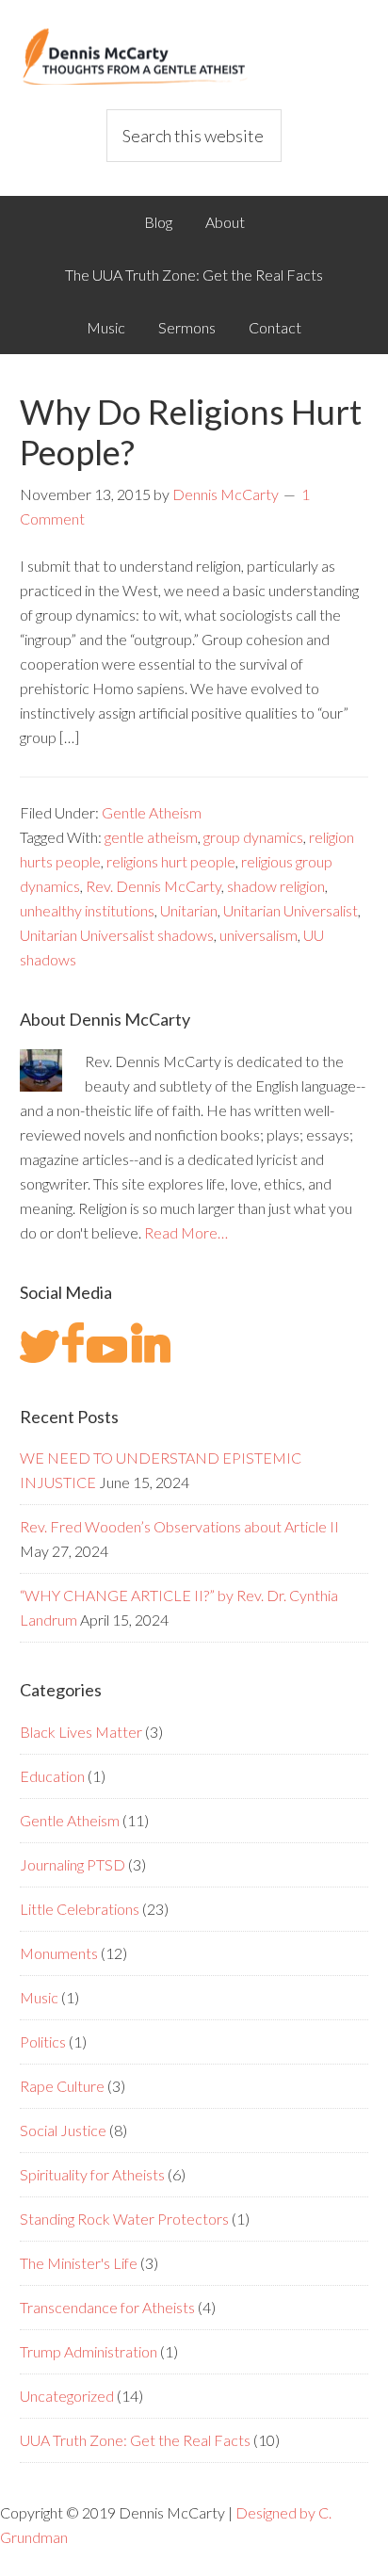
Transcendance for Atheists (107, 2307)
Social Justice (63, 2130)
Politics (43, 2041)
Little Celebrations (80, 1909)
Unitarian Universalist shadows (117, 935)
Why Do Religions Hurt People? (191, 432)
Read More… (186, 1232)
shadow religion (276, 886)
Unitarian (189, 910)
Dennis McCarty (194, 57)
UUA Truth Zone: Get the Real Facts (135, 2440)
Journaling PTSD (73, 1864)
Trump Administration (89, 2351)
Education (52, 1776)
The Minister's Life (79, 2263)
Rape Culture (62, 2086)
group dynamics (253, 837)
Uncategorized (67, 2396)
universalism (259, 935)
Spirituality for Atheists (92, 2174)
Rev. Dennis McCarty (154, 886)
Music (39, 1997)
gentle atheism (151, 837)
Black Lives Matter (81, 1732)
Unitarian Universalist (291, 910)
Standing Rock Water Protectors (124, 2219)
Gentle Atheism (152, 812)
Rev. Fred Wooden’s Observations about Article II (179, 1526)
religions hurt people (171, 861)
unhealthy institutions (87, 910)
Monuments (59, 1953)
